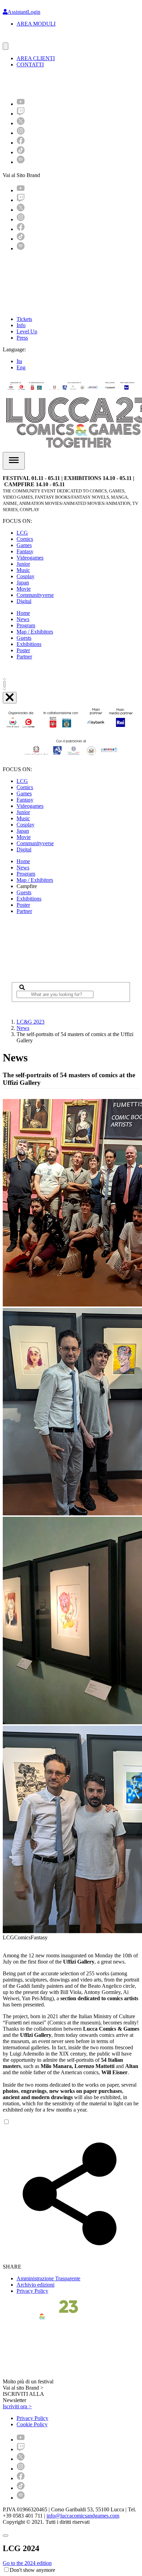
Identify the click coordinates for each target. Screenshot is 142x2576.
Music (23, 570)
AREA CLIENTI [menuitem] (36, 58)
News (23, 619)
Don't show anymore (32, 2570)
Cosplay (26, 576)
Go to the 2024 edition (27, 2563)
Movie (24, 589)
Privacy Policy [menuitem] (32, 2418)
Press (22, 338)
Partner (24, 657)
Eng (21, 367)
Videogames (30, 558)
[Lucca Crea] (18, 39)
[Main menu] (14, 461)
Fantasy (25, 551)
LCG (22, 533)
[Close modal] (6, 2536)
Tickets (24, 319)
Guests (24, 638)
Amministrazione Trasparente (48, 2278)
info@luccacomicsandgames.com (83, 2516)
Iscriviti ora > (17, 2406)
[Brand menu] (6, 46)
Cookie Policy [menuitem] (32, 2424)
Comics (25, 539)
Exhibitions (29, 644)
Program (26, 625)
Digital (24, 601)
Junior (23, 564)
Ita (19, 361)
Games (24, 545)
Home (23, 613)
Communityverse (35, 595)
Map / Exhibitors (35, 632)
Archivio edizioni (35, 2285)
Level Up (27, 331)
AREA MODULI (36, 24)
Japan (23, 583)
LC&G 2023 (31, 1022)
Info (21, 325)
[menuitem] (21, 104)
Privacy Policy (32, 2291)
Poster (23, 650)
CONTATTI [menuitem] (30, 64)
